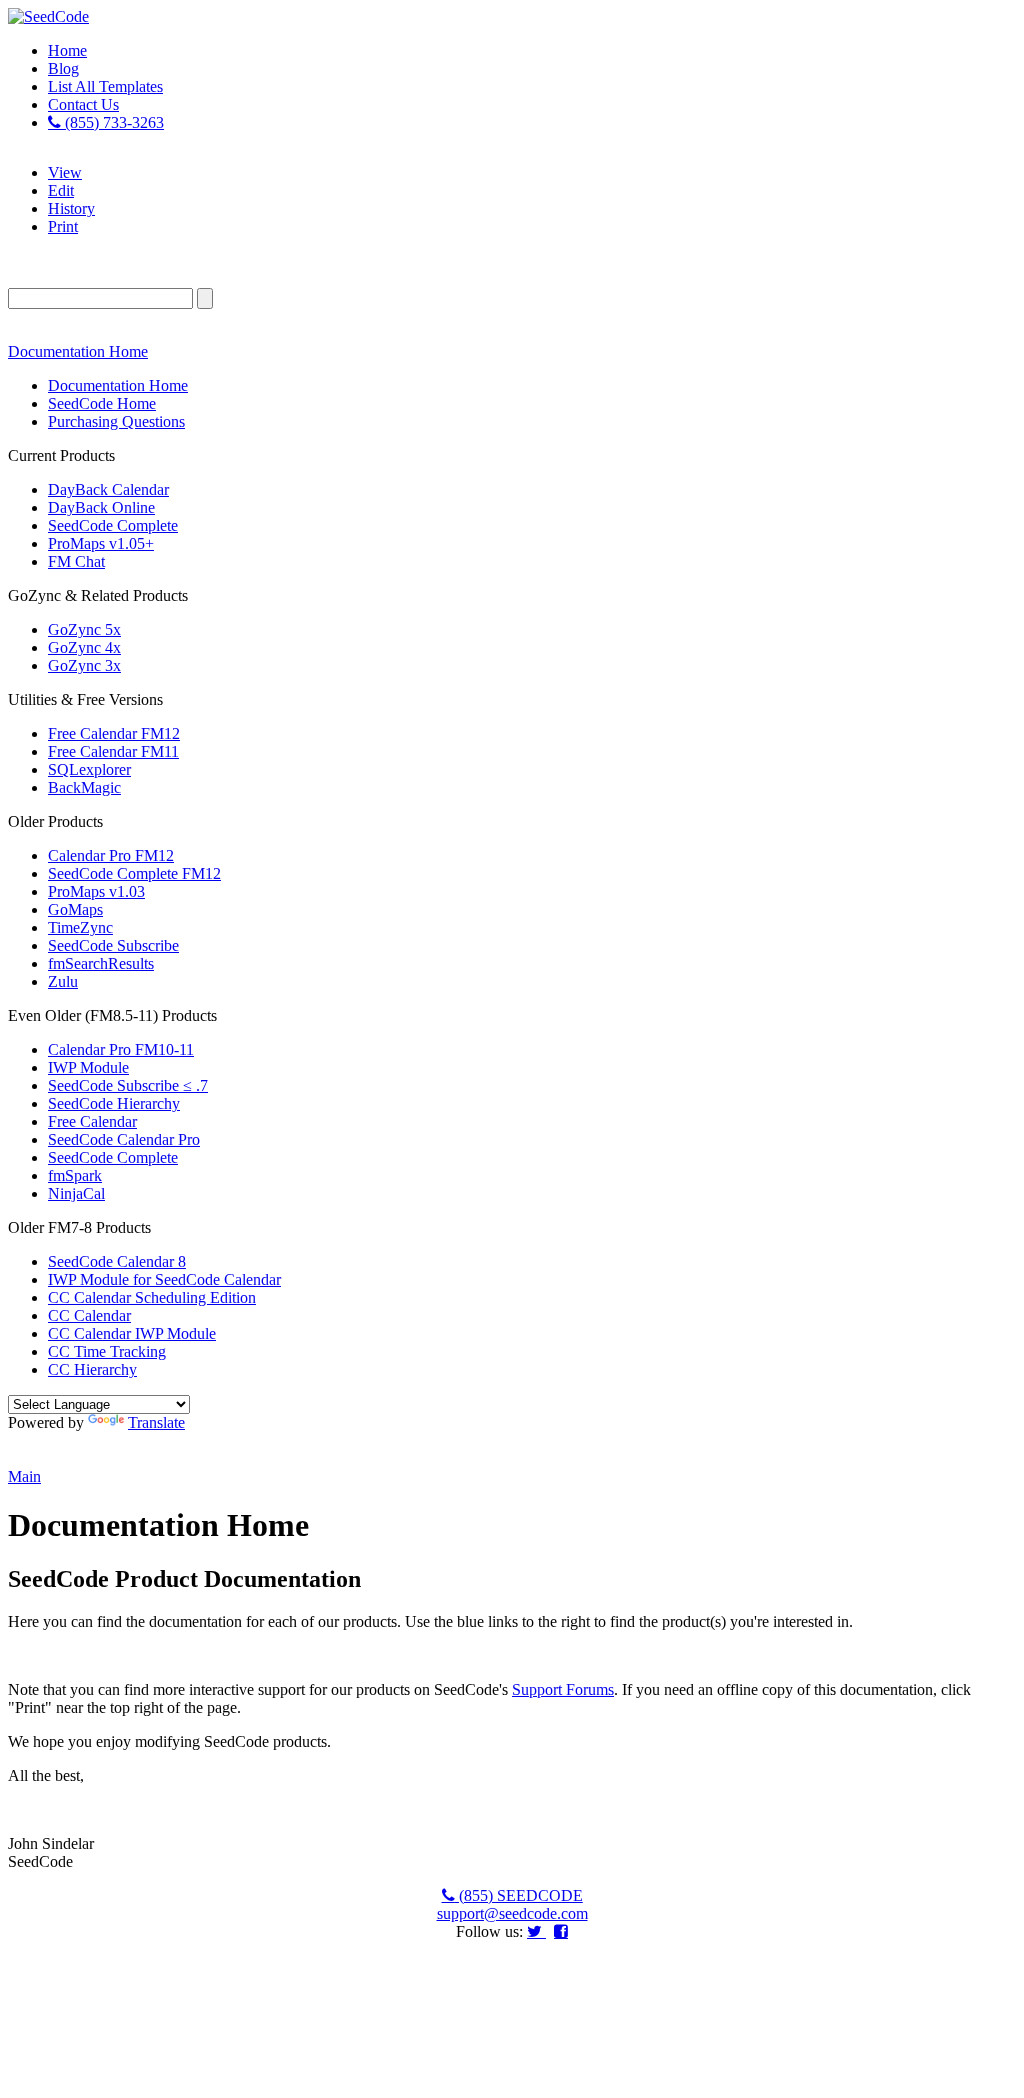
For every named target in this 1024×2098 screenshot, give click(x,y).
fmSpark (75, 1175)
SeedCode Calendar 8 (117, 1261)
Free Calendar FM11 (113, 751)
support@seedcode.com (512, 1913)
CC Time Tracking (107, 1351)
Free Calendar (92, 1121)
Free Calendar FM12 (114, 733)
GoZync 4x (84, 647)
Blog (63, 68)
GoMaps (75, 909)
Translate (156, 1422)
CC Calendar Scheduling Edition (152, 1297)
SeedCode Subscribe (113, 945)
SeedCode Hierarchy (114, 1103)
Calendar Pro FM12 (111, 855)
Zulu (63, 981)
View (65, 172)
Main (24, 1476)
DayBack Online (101, 507)
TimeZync (80, 927)
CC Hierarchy (92, 1369)
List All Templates (105, 86)
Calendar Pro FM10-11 (121, 1049)
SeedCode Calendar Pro (124, 1139)
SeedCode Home (102, 403)
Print (63, 226)
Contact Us (83, 104)
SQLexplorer (89, 769)
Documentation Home (78, 351)
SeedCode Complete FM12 (134, 873)
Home (67, 50)
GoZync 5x (84, 629)
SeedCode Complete (113, 525)
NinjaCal (76, 1193)
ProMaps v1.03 (96, 891)
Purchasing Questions (116, 421)
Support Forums (563, 1689)
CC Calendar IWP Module (132, 1333)
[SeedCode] (48, 16)
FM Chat (76, 561)
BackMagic (84, 787)
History (71, 208)
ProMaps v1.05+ (101, 543)
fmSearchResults (101, 963)
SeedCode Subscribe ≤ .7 (128, 1085)
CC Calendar (89, 1315)
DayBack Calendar (108, 489)
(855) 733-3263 (112, 122)
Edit (61, 190)
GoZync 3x (84, 665)
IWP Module (88, 1067)
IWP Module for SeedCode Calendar (164, 1279)
